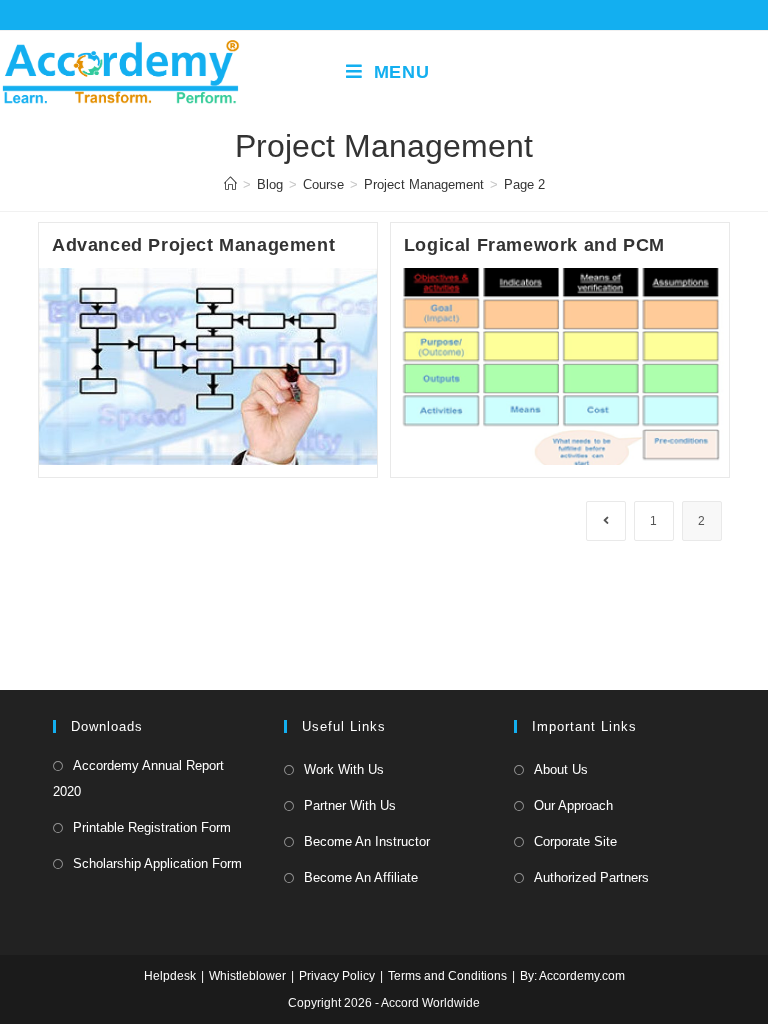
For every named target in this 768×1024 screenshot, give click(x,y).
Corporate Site (575, 841)
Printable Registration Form (152, 827)
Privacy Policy (337, 976)
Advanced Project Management (193, 245)
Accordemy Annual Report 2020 (138, 778)
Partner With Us (350, 805)
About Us (561, 769)
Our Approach (573, 805)
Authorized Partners (591, 877)
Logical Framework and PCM (534, 245)
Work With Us (344, 769)
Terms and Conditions (447, 976)
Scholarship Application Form (157, 863)
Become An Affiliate (361, 877)
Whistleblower (247, 976)
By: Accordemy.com (572, 976)
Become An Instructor (367, 841)
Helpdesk (170, 976)
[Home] (230, 184)
